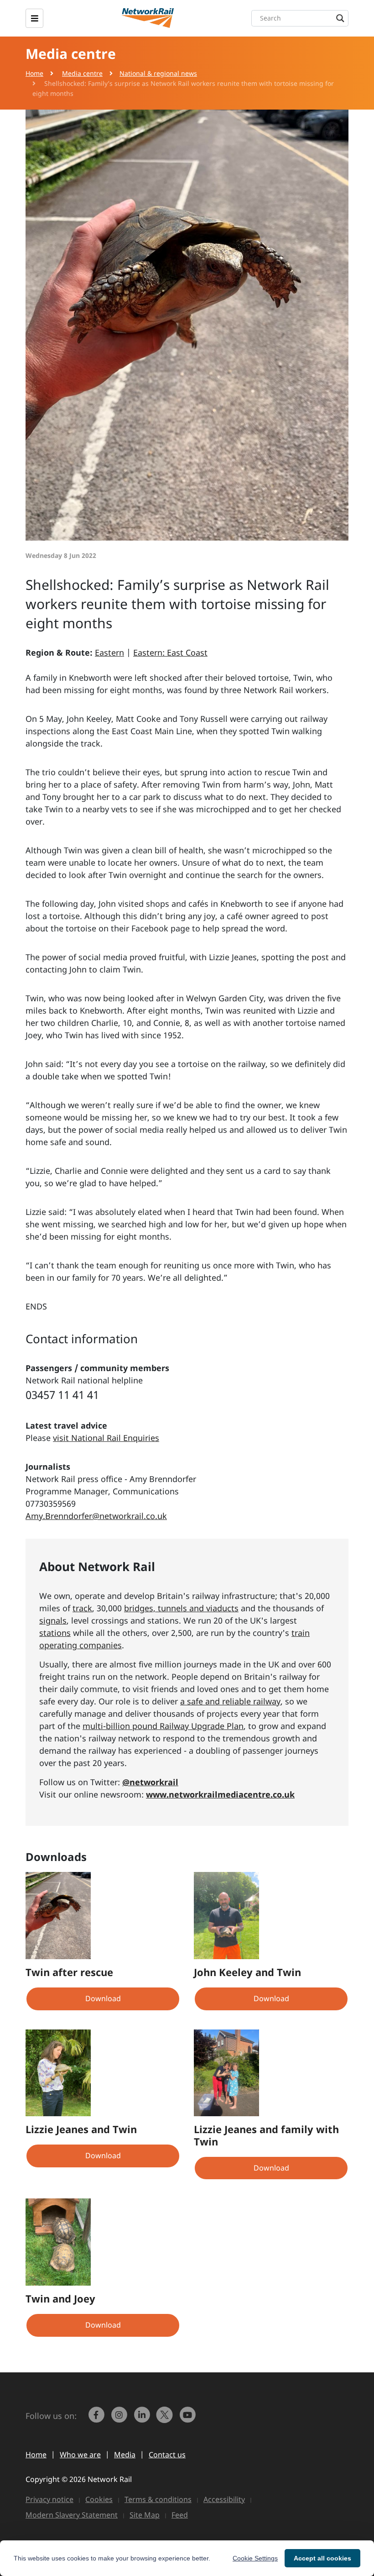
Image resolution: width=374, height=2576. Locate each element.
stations (55, 1633)
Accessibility (224, 2499)
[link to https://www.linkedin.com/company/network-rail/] (143, 2419)
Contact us (167, 2455)
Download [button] (103, 1998)
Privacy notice (49, 2499)
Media (125, 2455)
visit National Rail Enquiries (106, 1438)
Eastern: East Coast (170, 652)
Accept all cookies (322, 2558)
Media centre (82, 73)
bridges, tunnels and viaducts (181, 1608)
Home (34, 73)
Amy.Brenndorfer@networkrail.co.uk (96, 1516)
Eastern (109, 652)
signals (53, 1620)
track (82, 1608)
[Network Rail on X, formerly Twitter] (166, 2419)
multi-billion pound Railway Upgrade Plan (163, 1726)
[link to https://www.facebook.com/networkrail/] (97, 2419)
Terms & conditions (158, 2499)
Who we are (80, 2455)
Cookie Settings (255, 2558)
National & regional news (158, 73)
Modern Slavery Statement (72, 2515)
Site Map (145, 2515)
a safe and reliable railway (230, 1701)
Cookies (99, 2499)
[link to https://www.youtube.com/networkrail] (188, 2419)
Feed (180, 2515)
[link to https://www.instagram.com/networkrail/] (120, 2419)
